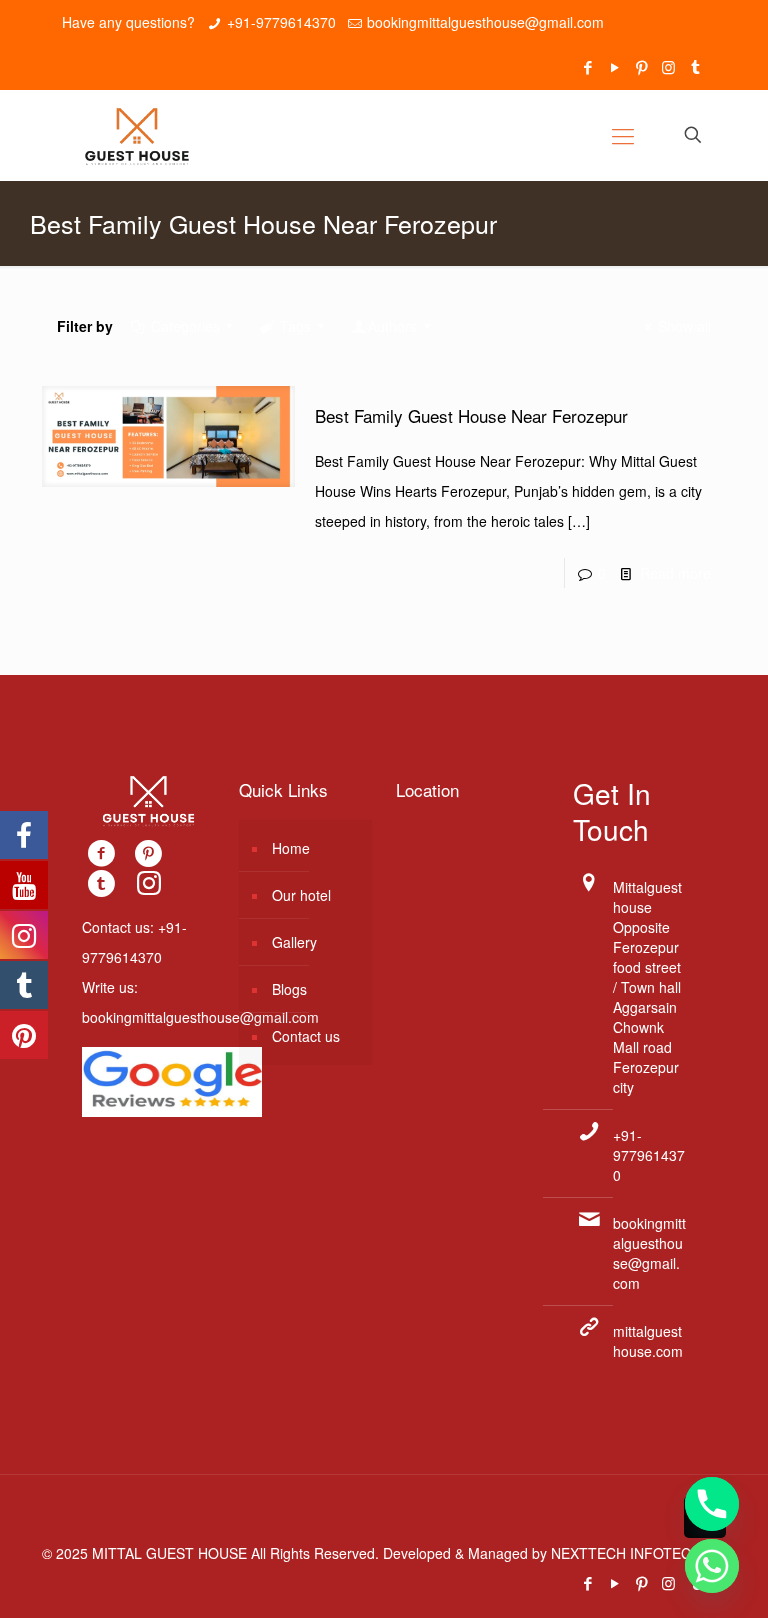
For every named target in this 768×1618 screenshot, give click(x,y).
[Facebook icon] (587, 66)
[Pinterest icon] (641, 66)
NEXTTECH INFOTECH (624, 1553)
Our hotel (301, 895)
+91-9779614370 (281, 22)
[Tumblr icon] (695, 66)
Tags (295, 326)
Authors (392, 326)
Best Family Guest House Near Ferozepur (471, 415)
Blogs (289, 989)
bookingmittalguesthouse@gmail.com (485, 22)
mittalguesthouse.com (648, 1341)
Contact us (306, 1036)
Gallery (294, 942)
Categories (185, 326)
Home (291, 848)
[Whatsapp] (712, 1566)
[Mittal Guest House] (137, 135)
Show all (684, 326)
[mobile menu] (623, 135)
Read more (675, 573)
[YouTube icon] (614, 66)
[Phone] (712, 1504)
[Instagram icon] (668, 66)
